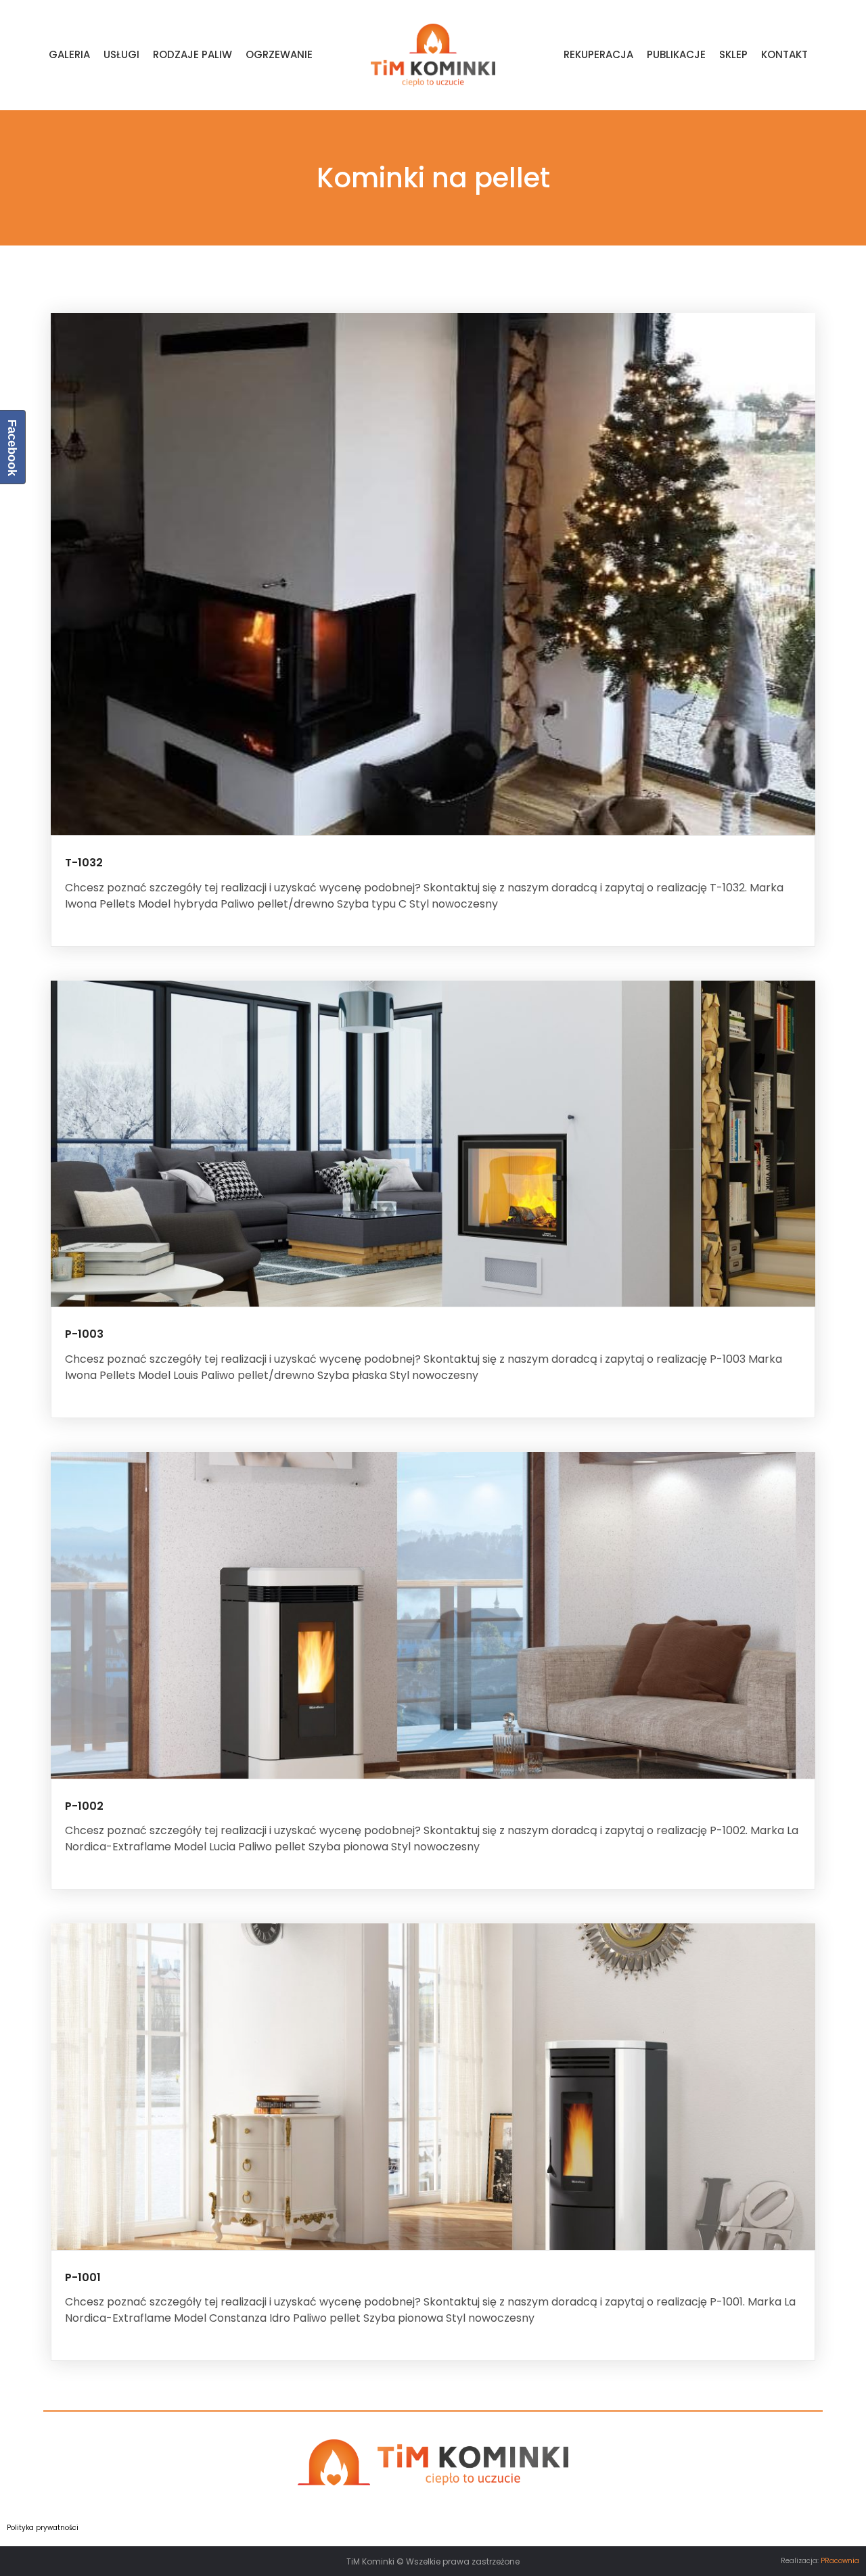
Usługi (121, 54)
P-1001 (83, 2277)
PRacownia (840, 2561)
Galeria (69, 54)
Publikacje (676, 54)
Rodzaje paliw (192, 54)
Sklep (733, 54)
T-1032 (84, 863)
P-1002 (84, 1806)
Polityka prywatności (43, 2528)
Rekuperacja (598, 54)
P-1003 (84, 1334)
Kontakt (784, 54)
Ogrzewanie (279, 54)
